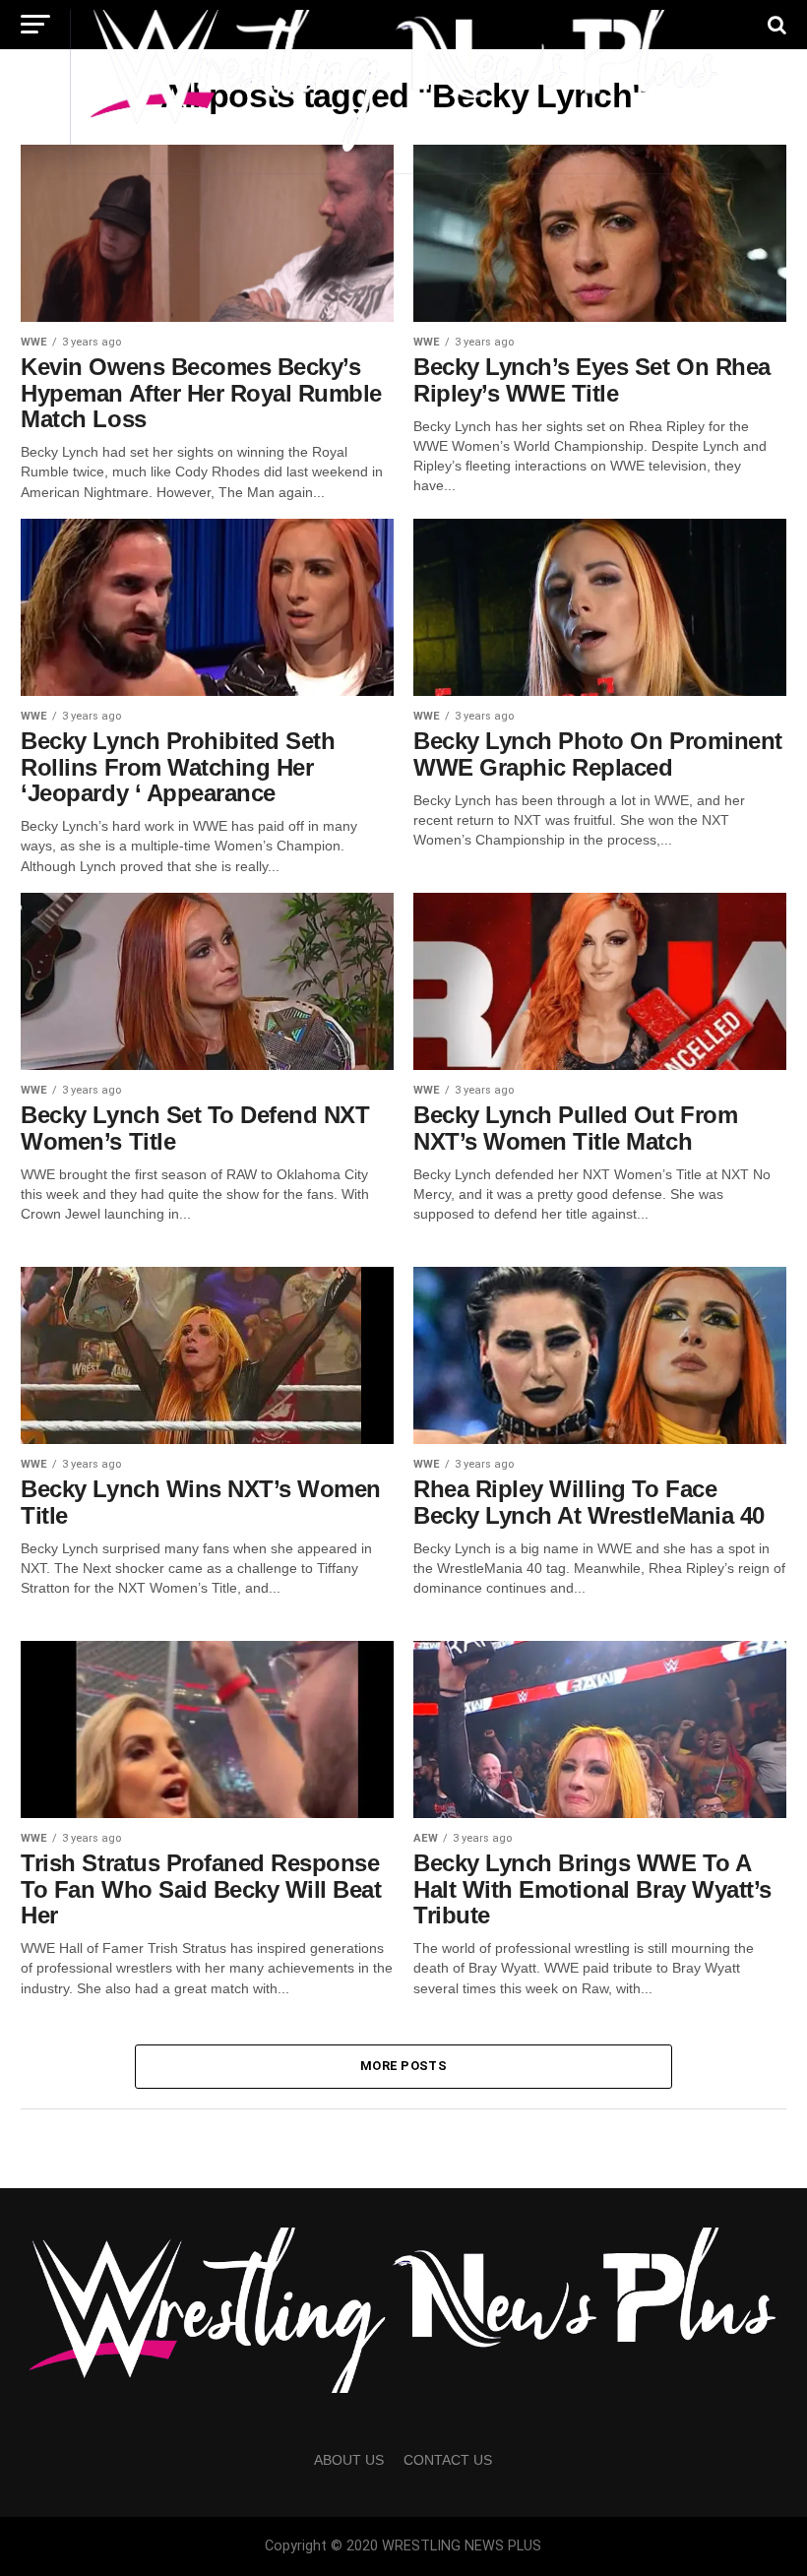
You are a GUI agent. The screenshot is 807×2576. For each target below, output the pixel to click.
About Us (349, 2460)
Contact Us (448, 2460)
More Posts (403, 2066)
